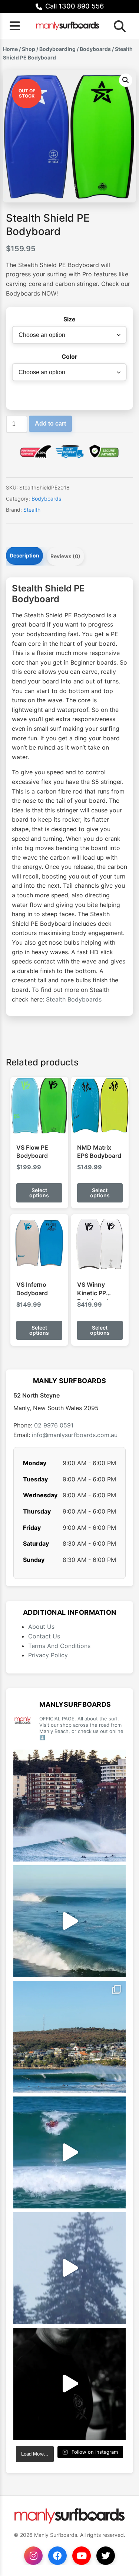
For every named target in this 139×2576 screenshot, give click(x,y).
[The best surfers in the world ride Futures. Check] (69, 2152)
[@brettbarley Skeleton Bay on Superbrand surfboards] (69, 1921)
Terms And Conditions (59, 1646)
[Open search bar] (118, 26)
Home (10, 49)
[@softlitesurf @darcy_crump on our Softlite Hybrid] (69, 2268)
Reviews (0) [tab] (65, 556)
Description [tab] (24, 555)
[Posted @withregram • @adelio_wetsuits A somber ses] (69, 2384)
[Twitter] (106, 2556)
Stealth (32, 510)
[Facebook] (57, 2556)
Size (69, 319)
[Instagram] (33, 2556)
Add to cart (50, 424)
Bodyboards (95, 49)
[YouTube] (82, 2556)
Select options (39, 1193)
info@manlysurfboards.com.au (75, 1435)
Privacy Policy (48, 1655)
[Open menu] (15, 26)
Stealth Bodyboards (74, 999)
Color (69, 356)
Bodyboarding (57, 49)
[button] (126, 80)
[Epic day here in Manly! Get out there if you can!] (69, 2037)
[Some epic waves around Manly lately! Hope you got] (69, 1806)
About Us (41, 1627)
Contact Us (44, 1636)
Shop (29, 49)
